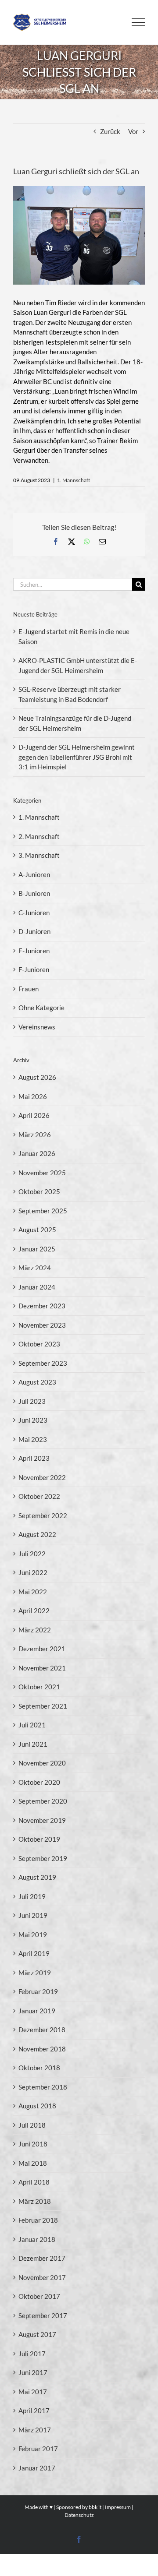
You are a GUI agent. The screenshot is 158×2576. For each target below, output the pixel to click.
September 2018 (43, 2087)
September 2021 (43, 1706)
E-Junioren (34, 951)
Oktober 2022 (39, 1496)
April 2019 (34, 1953)
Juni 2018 (33, 2144)
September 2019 (43, 1858)
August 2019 (37, 1877)
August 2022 (37, 1534)
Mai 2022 (33, 1592)
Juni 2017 (33, 2372)
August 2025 (37, 1230)
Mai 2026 (33, 1096)
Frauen (29, 989)
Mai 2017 (33, 2392)
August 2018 (37, 2106)
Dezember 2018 (42, 2030)
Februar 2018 (38, 2220)
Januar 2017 (37, 2468)
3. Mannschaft (39, 855)
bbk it (95, 2507)
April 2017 (34, 2410)
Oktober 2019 (39, 1839)
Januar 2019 (37, 2011)
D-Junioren (34, 931)
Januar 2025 (37, 1249)
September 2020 (43, 1801)
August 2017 (37, 2334)
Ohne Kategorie (41, 1008)
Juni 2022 (33, 1572)
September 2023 (43, 1363)
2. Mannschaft (39, 836)
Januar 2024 (37, 1287)
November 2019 (42, 1820)
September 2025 (43, 1211)
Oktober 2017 (39, 2296)
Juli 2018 (32, 2125)
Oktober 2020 (39, 1782)
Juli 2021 (32, 1725)
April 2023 (34, 1458)
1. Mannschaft (74, 480)
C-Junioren (34, 913)
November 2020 (42, 1763)
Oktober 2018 (39, 2068)
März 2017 (35, 2430)
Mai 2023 (33, 1439)
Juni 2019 (33, 1915)
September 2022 (43, 1515)
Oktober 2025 (39, 1191)
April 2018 (34, 2182)
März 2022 (35, 1630)
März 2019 (35, 1973)
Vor (133, 131)
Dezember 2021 (42, 1649)
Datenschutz (79, 2515)
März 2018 (35, 2201)
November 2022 (42, 1477)
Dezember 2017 (42, 2258)
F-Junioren (34, 969)
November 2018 (42, 2049)
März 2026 (35, 1135)
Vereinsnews (37, 1027)
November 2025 (42, 1173)
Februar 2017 (38, 2449)
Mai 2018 (33, 2163)
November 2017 (42, 2277)
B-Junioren (34, 893)
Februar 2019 (38, 1991)
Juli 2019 (32, 1896)
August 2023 (37, 1382)
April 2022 (34, 1610)
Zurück (110, 131)
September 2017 (43, 2315)
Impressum (118, 2507)
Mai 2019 (33, 1935)
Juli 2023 (32, 1401)
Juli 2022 (32, 1554)
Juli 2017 (32, 2354)
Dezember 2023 (42, 1306)
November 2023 (42, 1325)
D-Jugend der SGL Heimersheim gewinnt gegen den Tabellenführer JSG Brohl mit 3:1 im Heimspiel (77, 757)
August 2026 (37, 1077)
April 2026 (34, 1115)
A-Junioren (34, 874)
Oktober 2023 (39, 1344)
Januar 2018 (37, 2239)
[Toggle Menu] (138, 22)
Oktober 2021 (39, 1687)
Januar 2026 (37, 1153)
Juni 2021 (33, 1744)
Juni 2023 (33, 1420)
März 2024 (35, 1268)
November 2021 (42, 1668)
